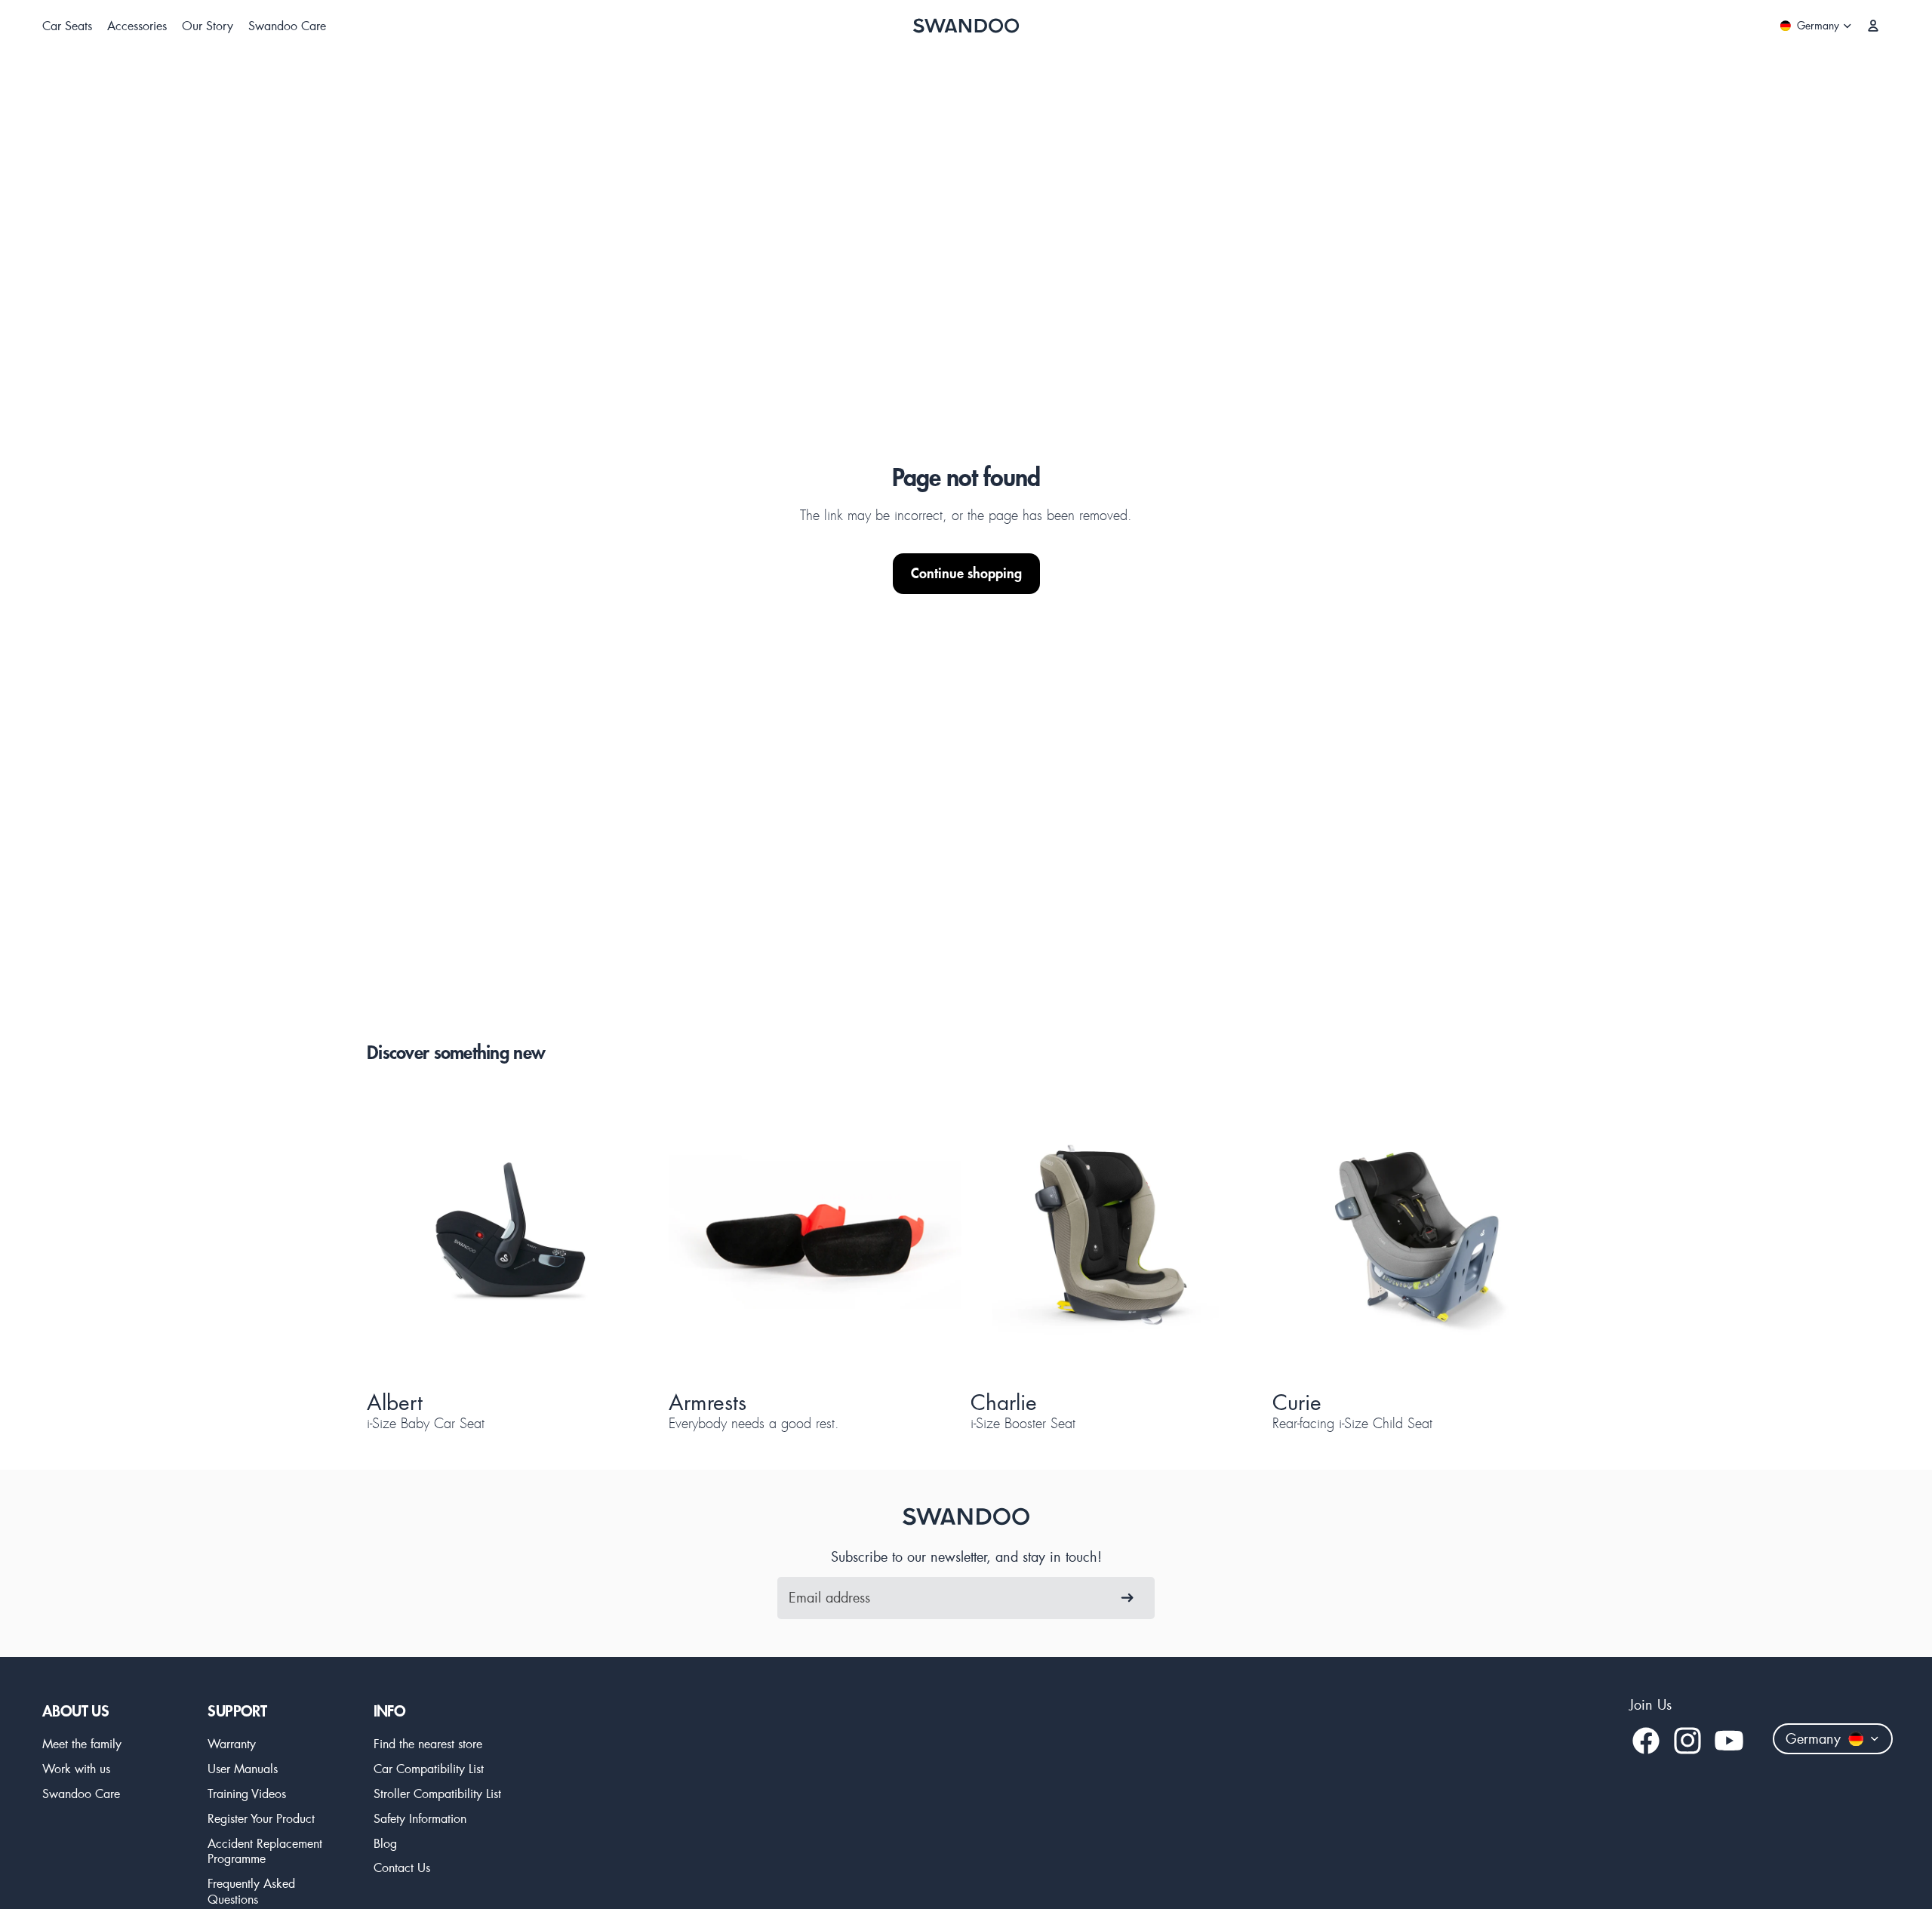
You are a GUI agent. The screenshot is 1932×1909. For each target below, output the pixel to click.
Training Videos (247, 1793)
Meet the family (82, 1743)
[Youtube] (1729, 1741)
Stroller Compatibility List (437, 1793)
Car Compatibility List (429, 1768)
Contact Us (402, 1867)
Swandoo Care (81, 1793)
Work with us (76, 1768)
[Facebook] (1646, 1741)
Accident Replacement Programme (265, 1851)
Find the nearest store (428, 1743)
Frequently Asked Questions (251, 1891)
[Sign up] (1128, 1598)
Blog (385, 1843)
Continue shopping (966, 573)
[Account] (1873, 26)
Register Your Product (261, 1818)
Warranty (232, 1743)
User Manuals (243, 1768)
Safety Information (420, 1818)
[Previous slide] (405, 1236)
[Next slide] (622, 1236)
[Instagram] (1687, 1741)
